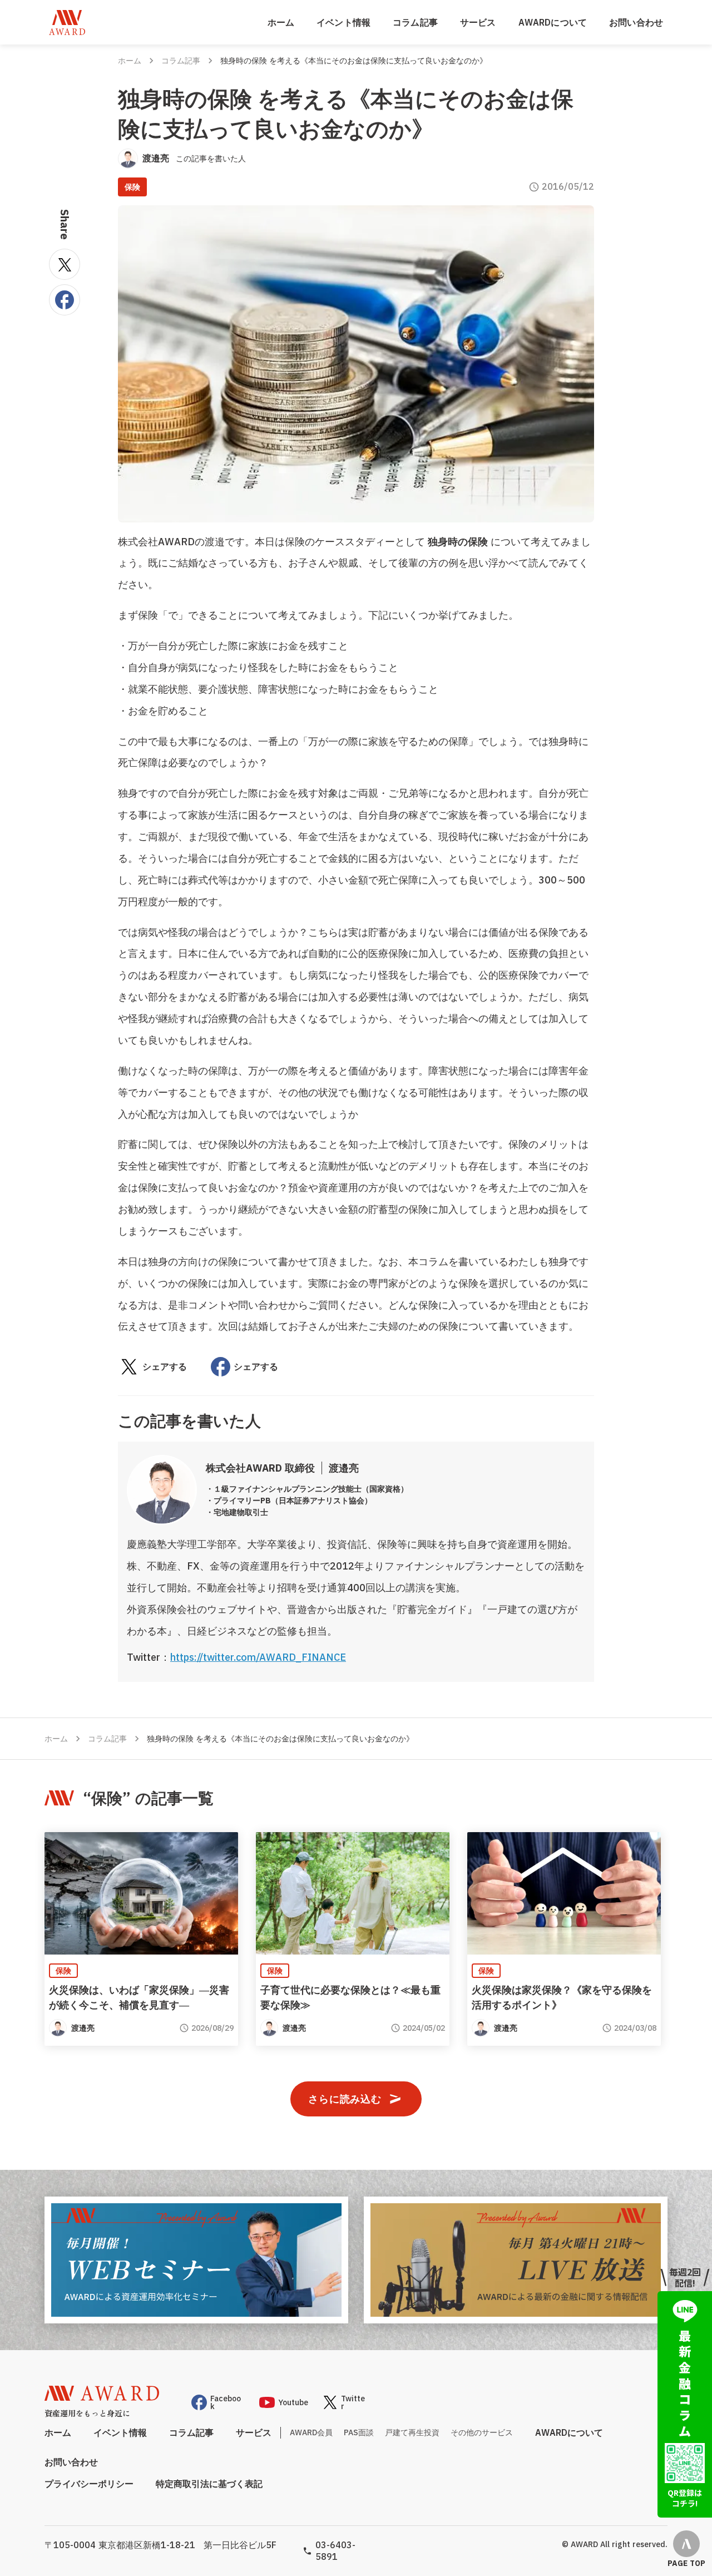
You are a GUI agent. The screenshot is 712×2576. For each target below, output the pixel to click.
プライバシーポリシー (89, 2484)
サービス (478, 22)
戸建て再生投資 (412, 2432)
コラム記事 (415, 22)
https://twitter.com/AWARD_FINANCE (258, 1657)
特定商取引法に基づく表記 (209, 2484)
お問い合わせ (636, 22)
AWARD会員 (311, 2432)
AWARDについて (553, 22)
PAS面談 (359, 2432)
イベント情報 (343, 22)
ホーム (281, 22)
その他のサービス (482, 2432)
